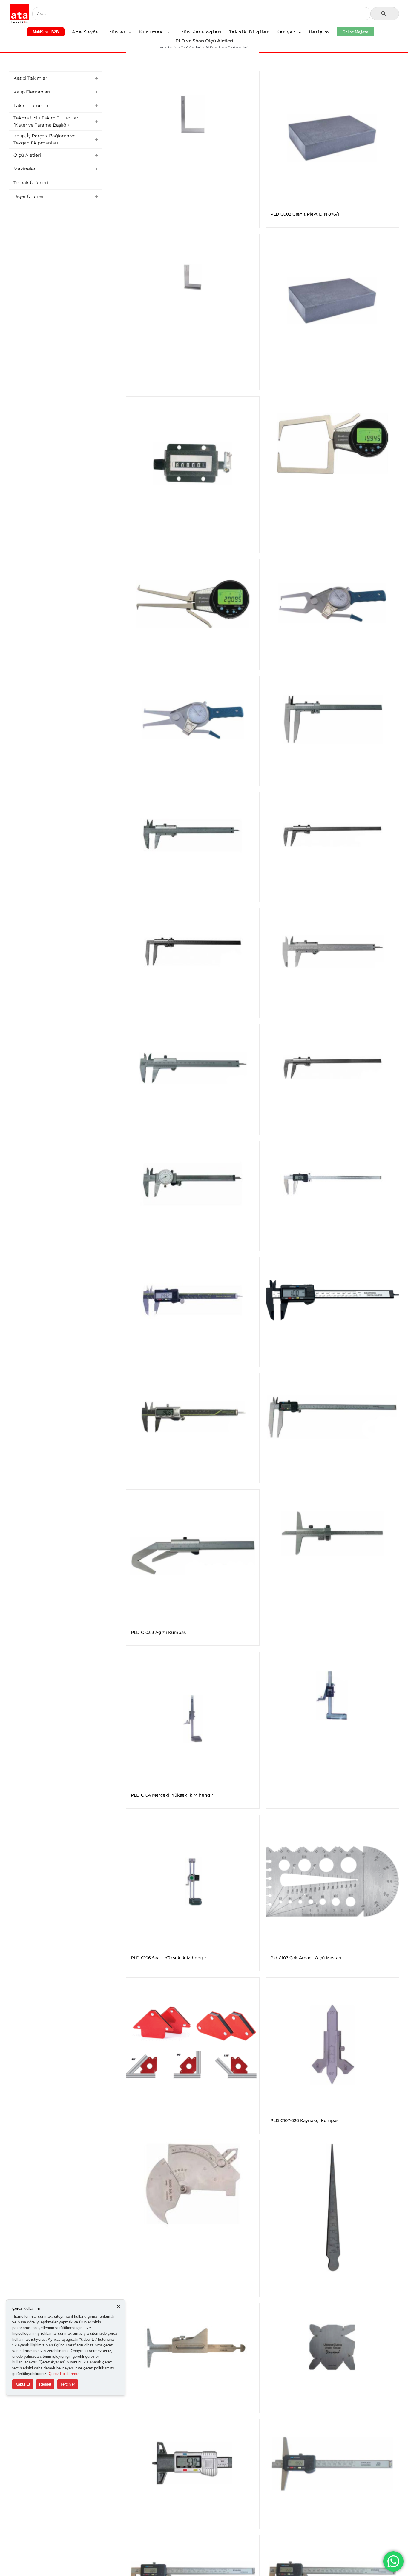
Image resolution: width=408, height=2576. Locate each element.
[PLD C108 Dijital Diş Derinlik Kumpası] (193, 2463)
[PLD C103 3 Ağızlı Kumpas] (193, 1556)
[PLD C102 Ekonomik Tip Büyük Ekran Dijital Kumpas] (332, 1184)
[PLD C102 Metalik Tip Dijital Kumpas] (193, 1416)
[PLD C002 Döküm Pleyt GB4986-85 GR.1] (332, 300)
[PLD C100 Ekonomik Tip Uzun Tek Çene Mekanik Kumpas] (193, 952)
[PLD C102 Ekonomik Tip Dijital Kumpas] (193, 1300)
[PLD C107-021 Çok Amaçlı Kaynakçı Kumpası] (193, 2184)
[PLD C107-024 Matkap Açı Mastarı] (332, 2347)
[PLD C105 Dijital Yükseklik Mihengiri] (332, 1695)
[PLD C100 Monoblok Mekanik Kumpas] (193, 1068)
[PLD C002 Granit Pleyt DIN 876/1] (332, 138)
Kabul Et (23, 2384)
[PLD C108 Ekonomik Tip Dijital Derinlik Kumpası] (332, 2463)
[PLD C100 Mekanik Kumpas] (332, 952)
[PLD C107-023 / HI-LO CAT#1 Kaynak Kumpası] (193, 2347)
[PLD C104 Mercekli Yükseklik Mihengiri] (193, 1719)
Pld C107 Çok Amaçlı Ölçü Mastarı (306, 1958)
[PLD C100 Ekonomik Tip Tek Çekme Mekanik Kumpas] (332, 835)
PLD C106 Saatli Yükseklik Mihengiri (169, 1958)
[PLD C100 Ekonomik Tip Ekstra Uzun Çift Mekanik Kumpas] (332, 719)
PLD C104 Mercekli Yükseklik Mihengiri (173, 1795)
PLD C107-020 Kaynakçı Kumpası (305, 2120)
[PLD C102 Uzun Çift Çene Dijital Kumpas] (332, 1416)
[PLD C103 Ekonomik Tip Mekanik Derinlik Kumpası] (332, 1533)
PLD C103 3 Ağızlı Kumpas (158, 1632)
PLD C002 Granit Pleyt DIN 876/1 (305, 214)
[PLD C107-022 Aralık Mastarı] (332, 2207)
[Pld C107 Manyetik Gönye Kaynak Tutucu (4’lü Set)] (193, 2044)
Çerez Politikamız (64, 2374)
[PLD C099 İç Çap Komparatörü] (193, 719)
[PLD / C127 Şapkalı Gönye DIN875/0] (193, 277)
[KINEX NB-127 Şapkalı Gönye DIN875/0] (193, 114)
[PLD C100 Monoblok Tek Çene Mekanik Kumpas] (332, 1068)
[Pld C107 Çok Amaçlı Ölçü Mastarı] (332, 1881)
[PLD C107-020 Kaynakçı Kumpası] (332, 2044)
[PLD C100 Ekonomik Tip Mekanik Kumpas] (193, 835)
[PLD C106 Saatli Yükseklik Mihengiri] (193, 1881)
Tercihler (68, 2384)
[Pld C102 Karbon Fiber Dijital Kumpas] (332, 1300)
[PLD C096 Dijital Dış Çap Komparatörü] (332, 440)
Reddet (45, 2384)
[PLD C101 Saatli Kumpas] (193, 1184)
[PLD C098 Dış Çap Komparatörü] (332, 603)
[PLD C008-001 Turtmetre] (193, 463)
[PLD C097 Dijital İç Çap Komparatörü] (193, 603)
